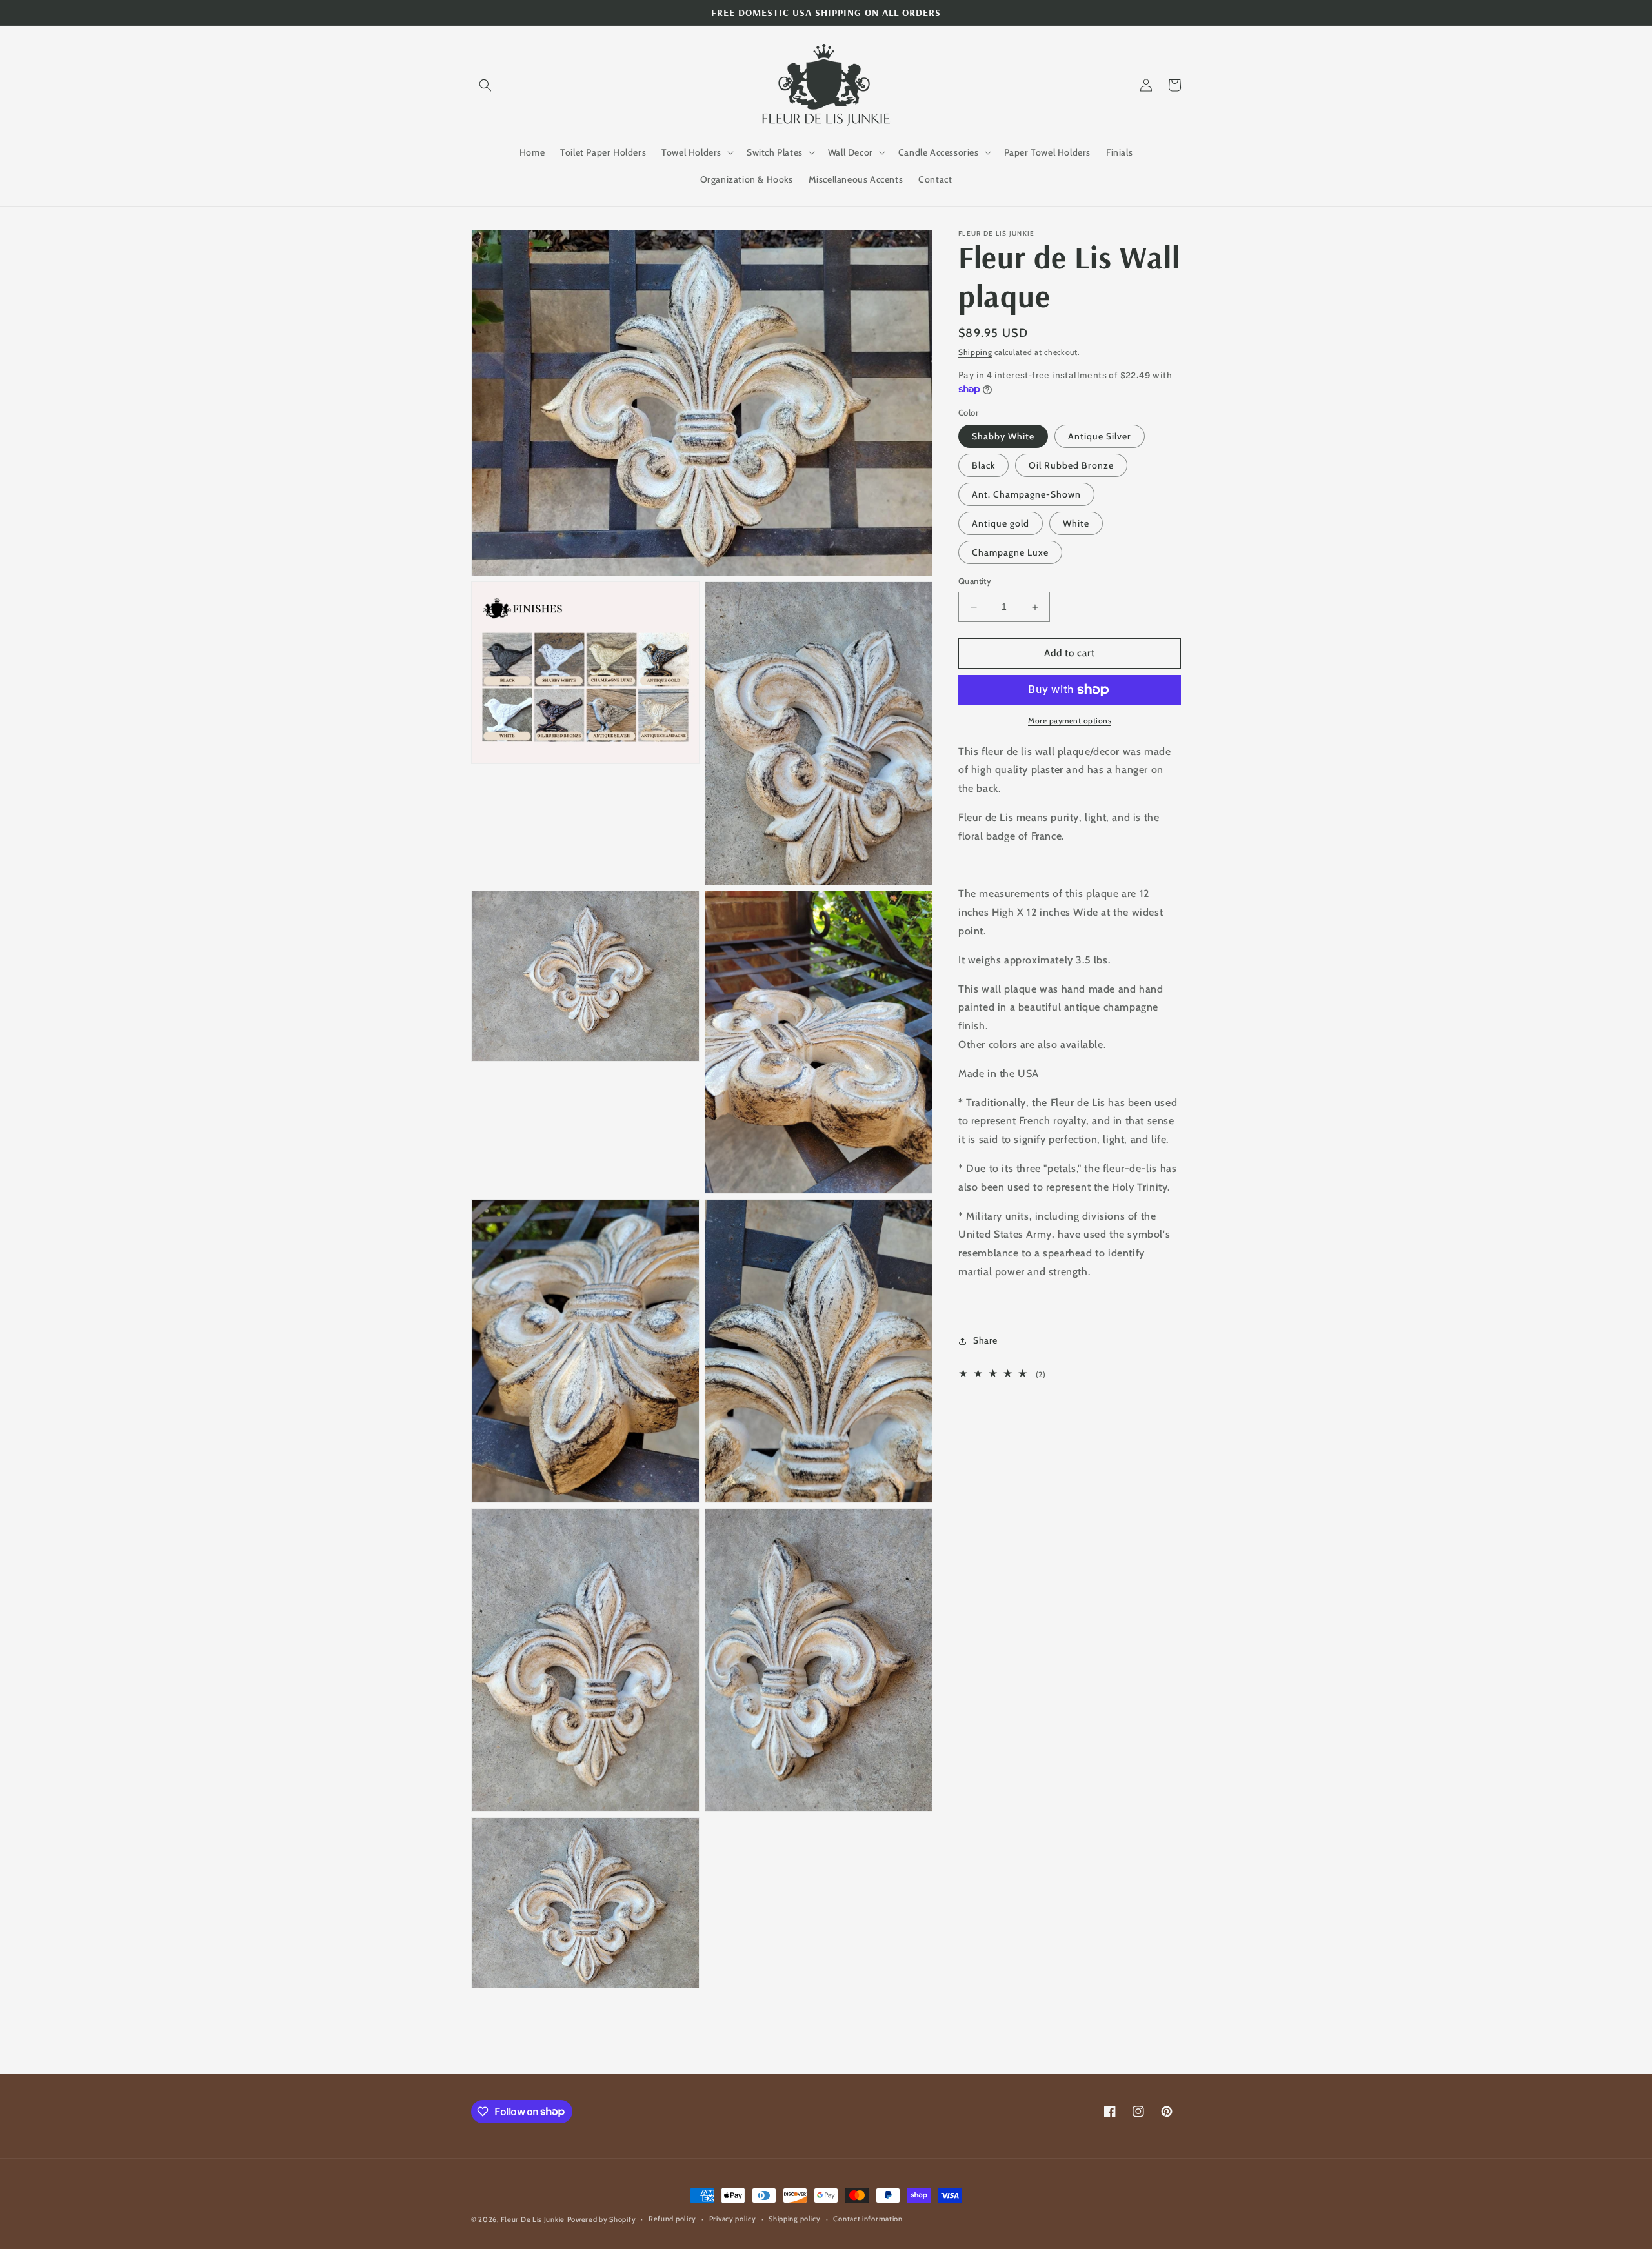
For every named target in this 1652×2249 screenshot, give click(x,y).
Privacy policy (733, 2219)
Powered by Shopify (602, 2219)
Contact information (868, 2219)
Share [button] (985, 1341)
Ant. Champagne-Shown (1026, 495)
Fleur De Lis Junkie (533, 2219)
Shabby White (1003, 437)
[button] (485, 85)
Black (983, 466)
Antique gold (1001, 524)
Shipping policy (795, 2219)
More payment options (1070, 721)
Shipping (975, 352)
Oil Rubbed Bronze (1071, 466)
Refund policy (672, 2219)
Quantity (975, 581)
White (1076, 524)
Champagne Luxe (1010, 553)
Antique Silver (1100, 437)
